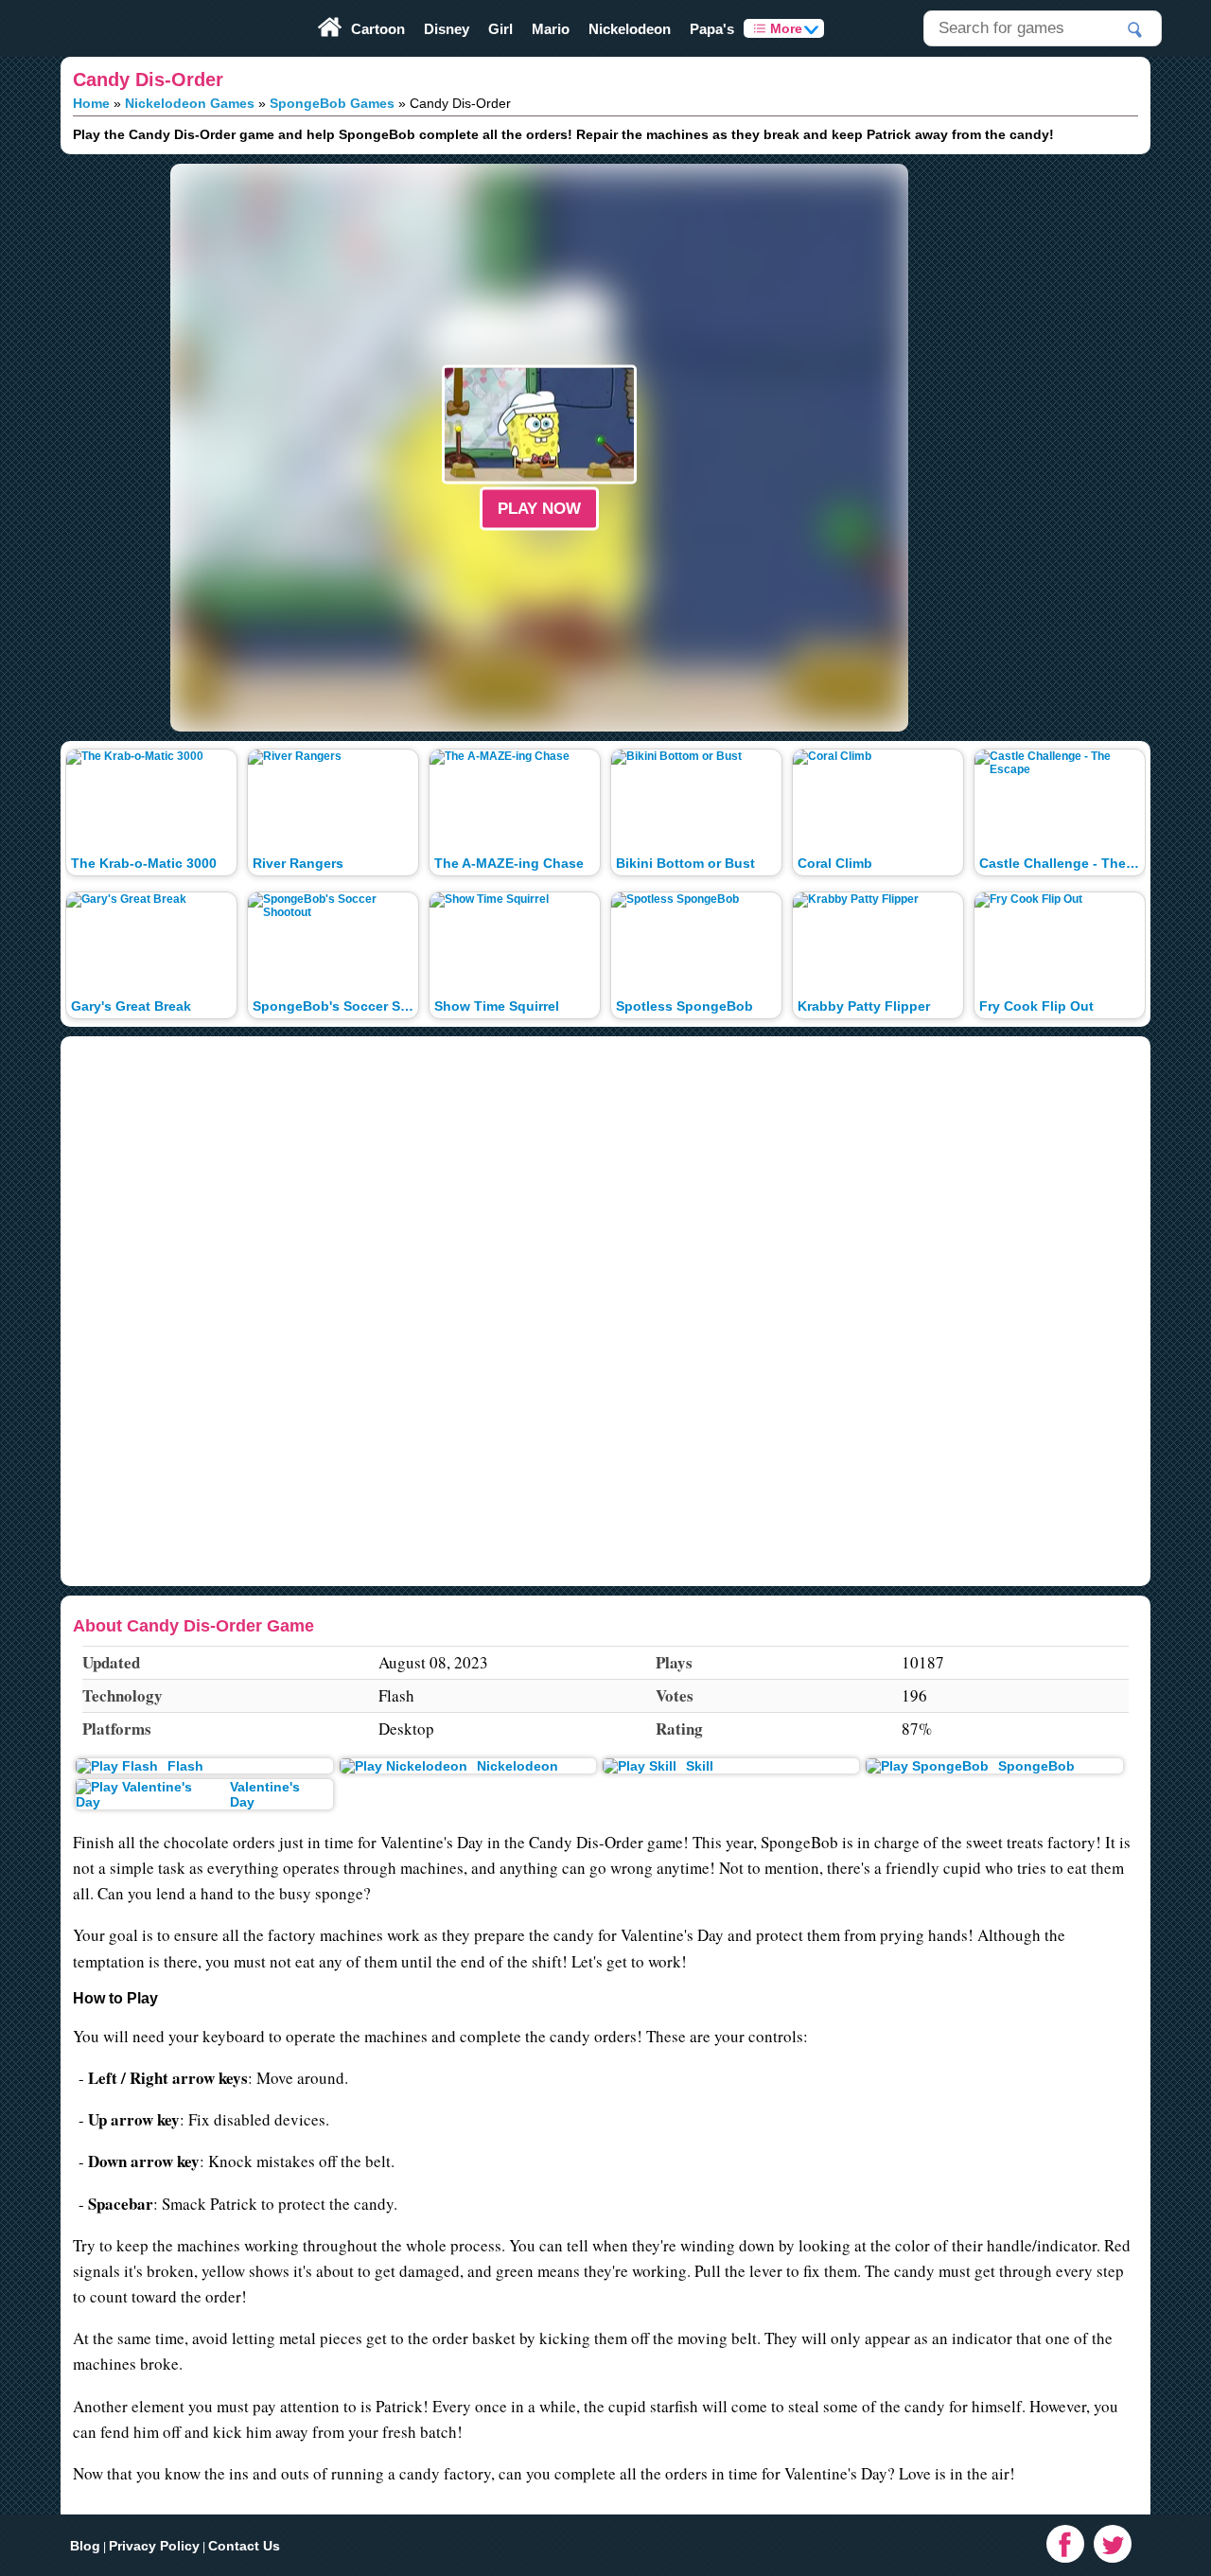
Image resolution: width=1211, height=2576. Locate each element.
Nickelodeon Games (190, 103)
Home (91, 103)
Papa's (712, 29)
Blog (85, 2546)
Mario (551, 29)
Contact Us (244, 2546)
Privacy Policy (154, 2546)
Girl (500, 29)
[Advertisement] (76, 448)
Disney (447, 29)
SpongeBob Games (332, 103)
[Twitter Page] (1113, 2544)
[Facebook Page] (1065, 2544)
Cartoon (378, 29)
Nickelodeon (630, 29)
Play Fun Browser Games (118, 7)
